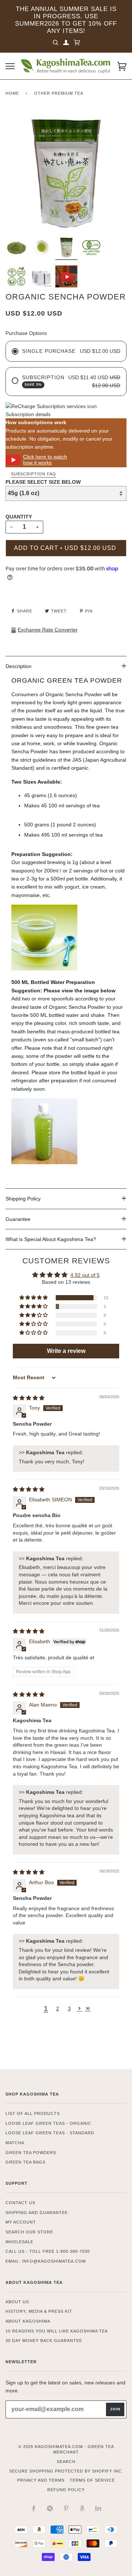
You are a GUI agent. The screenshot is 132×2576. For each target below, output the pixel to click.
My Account (21, 2222)
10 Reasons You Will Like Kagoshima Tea (57, 2331)
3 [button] (69, 2009)
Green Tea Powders (31, 2153)
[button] (34, 1298)
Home (12, 93)
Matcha (15, 2143)
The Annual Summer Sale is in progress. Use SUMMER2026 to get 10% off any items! (66, 20)
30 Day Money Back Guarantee (44, 2341)
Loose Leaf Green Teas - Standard (50, 2133)
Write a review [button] (66, 1351)
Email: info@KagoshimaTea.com (46, 2261)
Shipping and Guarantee (37, 2213)
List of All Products (33, 2113)
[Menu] (10, 66)
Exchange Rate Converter (48, 630)
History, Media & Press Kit (39, 2311)
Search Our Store (29, 2232)
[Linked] (98, 2508)
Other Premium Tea (59, 93)
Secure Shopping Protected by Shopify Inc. (66, 2471)
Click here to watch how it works (45, 459)
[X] (50, 2508)
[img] (29, 1398)
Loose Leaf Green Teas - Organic (48, 2123)
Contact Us (20, 2203)
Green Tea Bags (25, 2162)
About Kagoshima (28, 2321)
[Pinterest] (66, 2508)
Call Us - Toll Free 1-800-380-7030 (48, 2251)
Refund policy (66, 2490)
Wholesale (19, 2242)
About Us (17, 2302)
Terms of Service (92, 2480)
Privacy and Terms (41, 2480)
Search (66, 2462)
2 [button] (58, 2009)
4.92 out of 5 (85, 1275)
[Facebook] (34, 2508)
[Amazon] (82, 2508)
